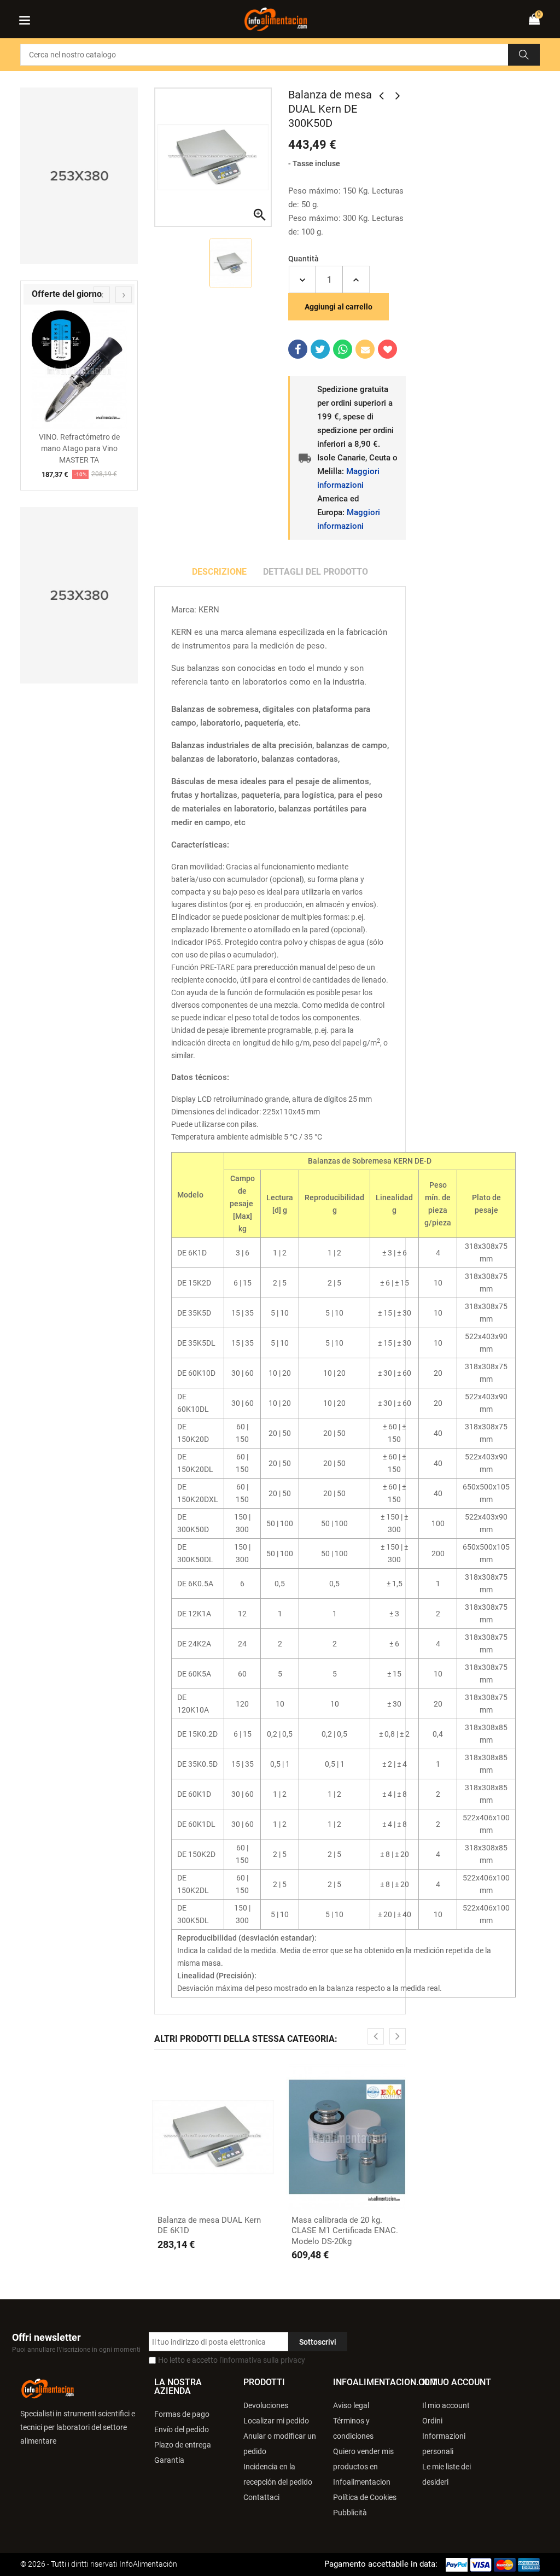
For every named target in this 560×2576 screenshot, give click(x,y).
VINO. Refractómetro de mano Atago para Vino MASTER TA (79, 448)
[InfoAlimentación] (48, 2388)
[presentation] (102, 295)
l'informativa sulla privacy (262, 2360)
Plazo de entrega (183, 2445)
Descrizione (219, 572)
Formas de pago (182, 2414)
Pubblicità (350, 2513)
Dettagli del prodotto (316, 572)
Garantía (169, 2460)
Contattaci (261, 2497)
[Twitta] (320, 349)
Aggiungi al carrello (339, 307)
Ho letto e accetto (232, 2360)
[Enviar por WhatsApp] (343, 349)
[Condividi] (298, 349)
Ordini (432, 2421)
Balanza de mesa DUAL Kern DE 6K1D (209, 2225)
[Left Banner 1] (79, 176)
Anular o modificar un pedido (280, 2444)
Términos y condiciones (353, 2428)
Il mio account (446, 2405)
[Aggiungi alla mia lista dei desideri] (387, 349)
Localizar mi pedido (276, 2421)
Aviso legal (351, 2405)
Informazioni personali (444, 2444)
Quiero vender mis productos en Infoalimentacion (363, 2467)
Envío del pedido (182, 2429)
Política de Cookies (365, 2497)
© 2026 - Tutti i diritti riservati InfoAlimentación (99, 2564)
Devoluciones (266, 2405)
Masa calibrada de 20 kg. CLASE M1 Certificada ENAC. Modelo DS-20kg (345, 2231)
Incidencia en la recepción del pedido (278, 2474)
